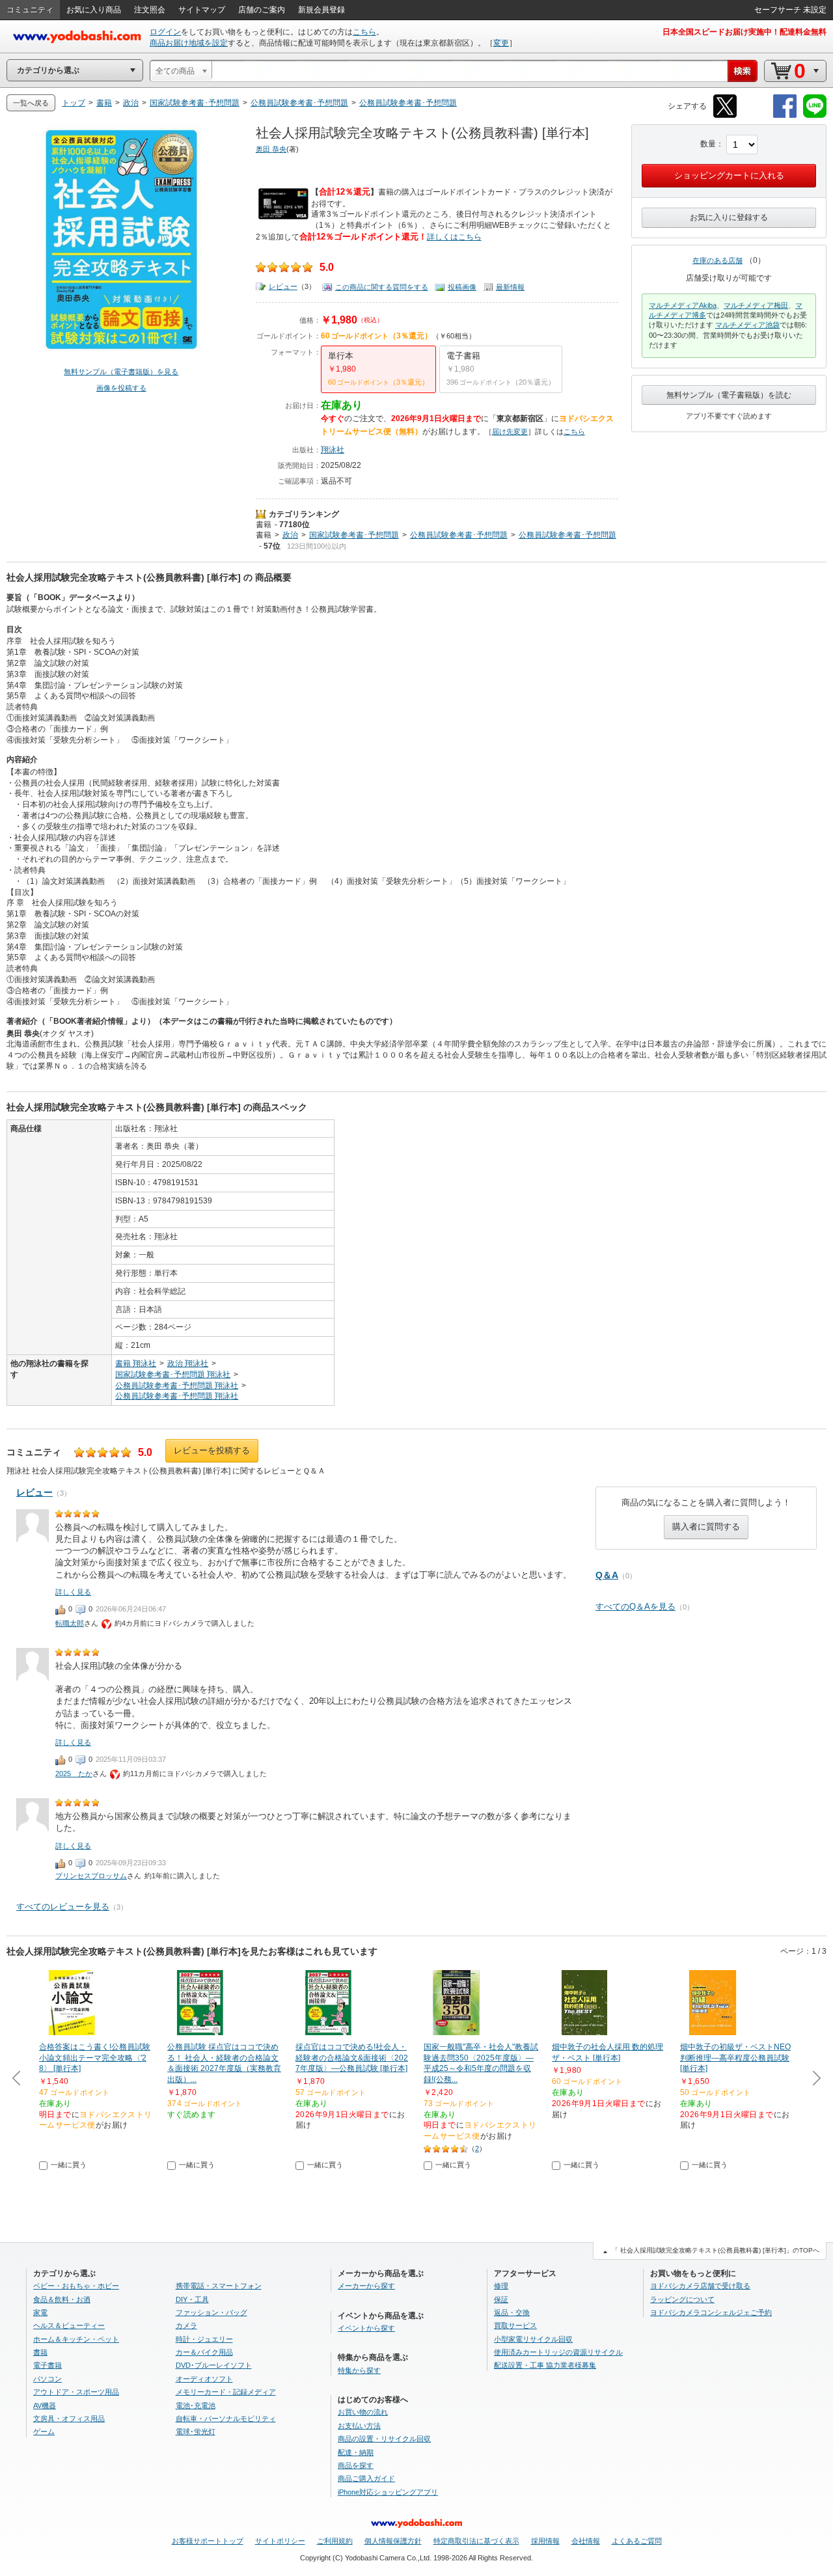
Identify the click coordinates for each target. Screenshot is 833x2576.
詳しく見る (73, 1592)
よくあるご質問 (637, 2541)
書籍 (264, 525)
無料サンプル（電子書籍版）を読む (729, 395)
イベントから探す (366, 2328)
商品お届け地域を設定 (189, 43)
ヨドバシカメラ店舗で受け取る (700, 2286)
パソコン (48, 2379)
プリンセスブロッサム (91, 1876)
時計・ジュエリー (204, 2339)
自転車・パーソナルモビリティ (226, 2418)
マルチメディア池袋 (747, 325)
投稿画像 (462, 287)
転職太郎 (70, 1623)
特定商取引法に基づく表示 (476, 2541)
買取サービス (515, 2325)
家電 (40, 2312)
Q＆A (607, 1575)
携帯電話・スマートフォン (219, 2286)
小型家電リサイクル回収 (533, 2339)
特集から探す (359, 2370)
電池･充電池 (196, 2405)
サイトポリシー (280, 2541)
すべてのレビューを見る (63, 1907)
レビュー (283, 286)
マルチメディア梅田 (756, 305)
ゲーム (44, 2432)
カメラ (186, 2325)
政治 (290, 535)
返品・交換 (512, 2312)
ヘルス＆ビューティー (69, 2325)
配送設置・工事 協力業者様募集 (545, 2365)
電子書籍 (48, 2365)
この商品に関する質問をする (382, 287)
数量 (708, 144)
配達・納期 (356, 2452)
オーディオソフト (204, 2379)
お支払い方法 (359, 2426)
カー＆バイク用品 (204, 2352)
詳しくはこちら (454, 237)
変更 (501, 43)
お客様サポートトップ (208, 2541)
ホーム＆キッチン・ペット (76, 2339)
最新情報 (510, 287)
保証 (501, 2299)
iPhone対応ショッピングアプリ (388, 2492)
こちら (364, 32)
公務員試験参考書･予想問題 (459, 535)
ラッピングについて (682, 2299)
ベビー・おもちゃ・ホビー (76, 2286)
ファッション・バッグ (212, 2312)
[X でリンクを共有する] (725, 116)
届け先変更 (510, 432)
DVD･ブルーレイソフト (214, 2365)
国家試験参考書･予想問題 (354, 535)
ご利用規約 (335, 2541)
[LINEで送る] (815, 116)
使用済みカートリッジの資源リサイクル (558, 2352)
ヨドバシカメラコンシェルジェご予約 (711, 2312)
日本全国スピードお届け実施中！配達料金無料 (744, 32)
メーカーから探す (366, 2286)
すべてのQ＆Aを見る (635, 1607)
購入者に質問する (706, 1527)
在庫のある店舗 (717, 260)
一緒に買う (69, 2165)
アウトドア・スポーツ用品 (76, 2392)
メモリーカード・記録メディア (226, 2392)
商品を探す (356, 2465)
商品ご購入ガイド (366, 2478)
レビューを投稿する (212, 1450)
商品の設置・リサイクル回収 (384, 2439)
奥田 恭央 (271, 149)
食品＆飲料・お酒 (62, 2299)
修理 (501, 2286)
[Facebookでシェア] (785, 116)
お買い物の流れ (363, 2412)
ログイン (165, 32)
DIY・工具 (192, 2299)
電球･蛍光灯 (196, 2432)
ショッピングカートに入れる (729, 175)
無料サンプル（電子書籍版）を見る (121, 372)
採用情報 (545, 2541)
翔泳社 (333, 450)
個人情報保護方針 (393, 2541)
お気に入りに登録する (729, 217)
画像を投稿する (121, 388)
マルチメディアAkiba (683, 305)
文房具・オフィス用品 (69, 2418)
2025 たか (74, 1774)
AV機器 (45, 2405)
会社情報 (586, 2541)
